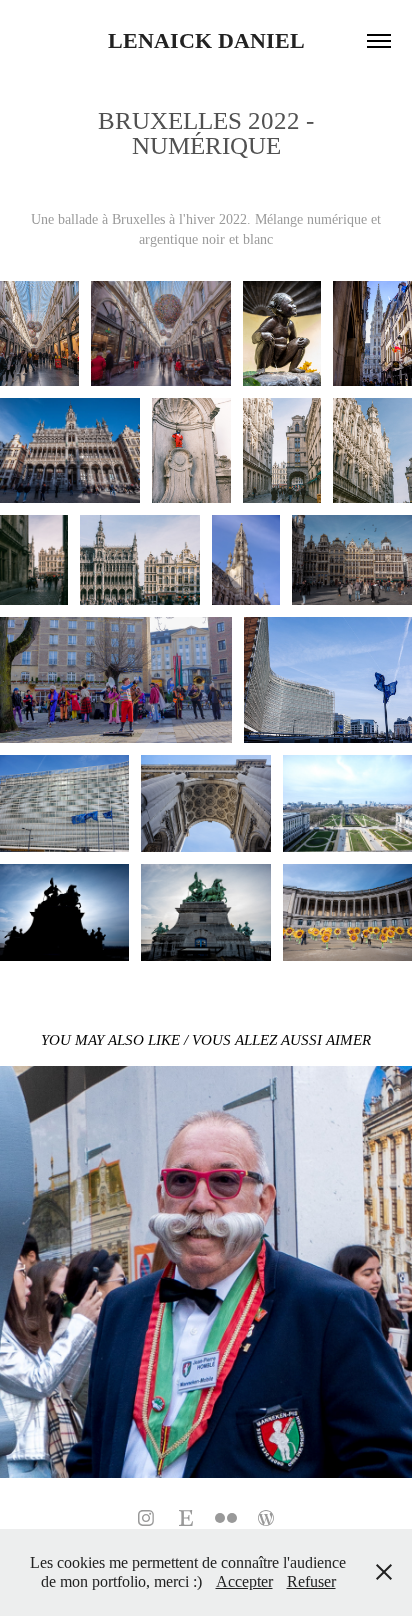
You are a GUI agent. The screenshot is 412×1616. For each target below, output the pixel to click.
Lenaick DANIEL (206, 40)
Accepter (244, 1581)
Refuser (311, 1581)
